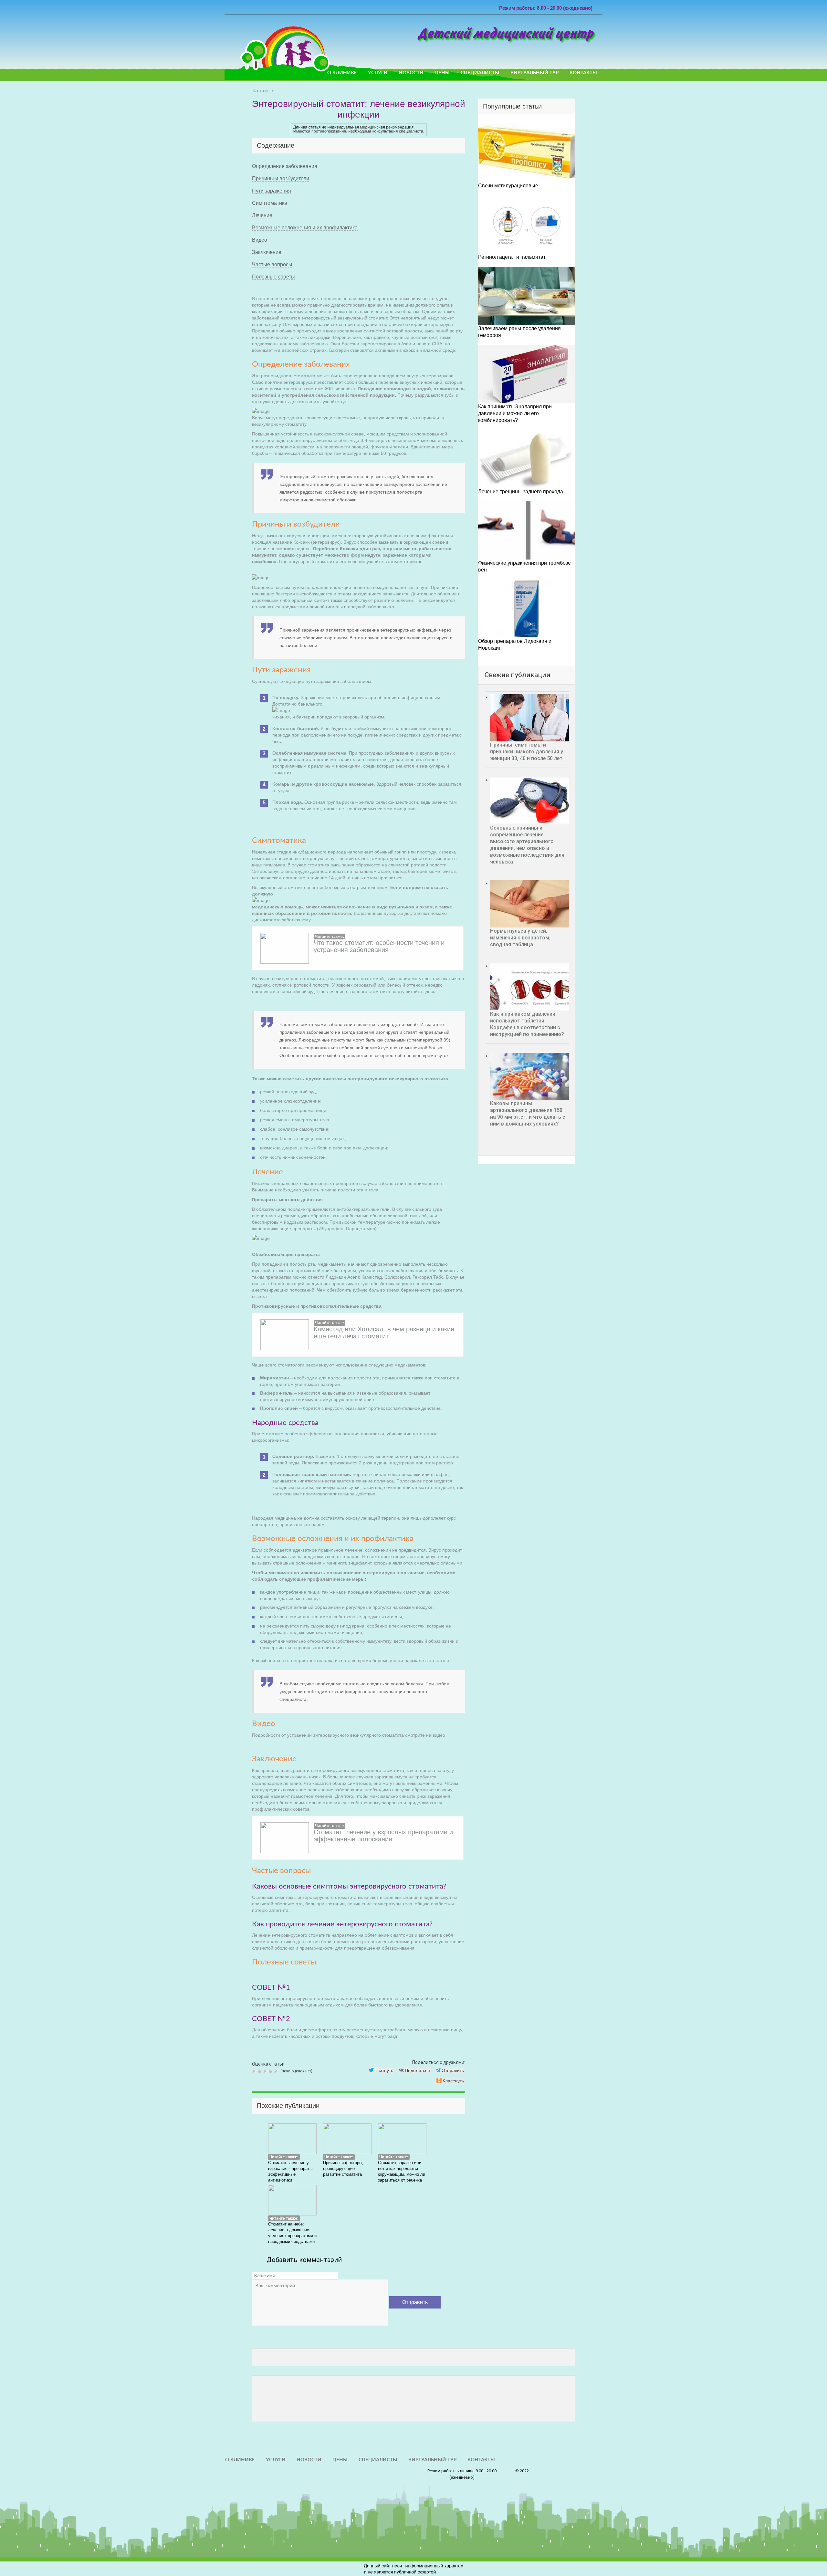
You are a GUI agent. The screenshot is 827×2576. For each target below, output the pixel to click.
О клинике (342, 73)
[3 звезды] (266, 2071)
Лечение (262, 215)
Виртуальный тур (534, 73)
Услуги (378, 73)
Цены (442, 73)
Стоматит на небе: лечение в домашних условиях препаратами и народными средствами (292, 2233)
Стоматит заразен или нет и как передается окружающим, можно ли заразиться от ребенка (402, 2171)
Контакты (583, 73)
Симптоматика (270, 203)
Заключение (267, 252)
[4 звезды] (271, 2071)
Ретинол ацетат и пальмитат (512, 257)
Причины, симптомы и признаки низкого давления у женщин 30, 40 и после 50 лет (527, 752)
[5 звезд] (277, 2071)
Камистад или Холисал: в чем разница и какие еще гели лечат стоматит (384, 1333)
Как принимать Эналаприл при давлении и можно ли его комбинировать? (515, 413)
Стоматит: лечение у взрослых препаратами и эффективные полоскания (383, 1836)
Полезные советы (273, 277)
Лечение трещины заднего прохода (521, 492)
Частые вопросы (272, 264)
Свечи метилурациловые (508, 186)
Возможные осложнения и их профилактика (305, 228)
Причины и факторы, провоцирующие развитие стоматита (343, 2168)
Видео (260, 240)
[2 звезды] (260, 2071)
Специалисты (480, 73)
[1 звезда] (255, 2071)
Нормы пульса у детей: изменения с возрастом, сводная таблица (520, 938)
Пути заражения (272, 191)
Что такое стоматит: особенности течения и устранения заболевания (379, 946)
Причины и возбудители (281, 178)
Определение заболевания (285, 166)
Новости (411, 73)
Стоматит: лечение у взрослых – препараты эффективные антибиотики (290, 2171)
